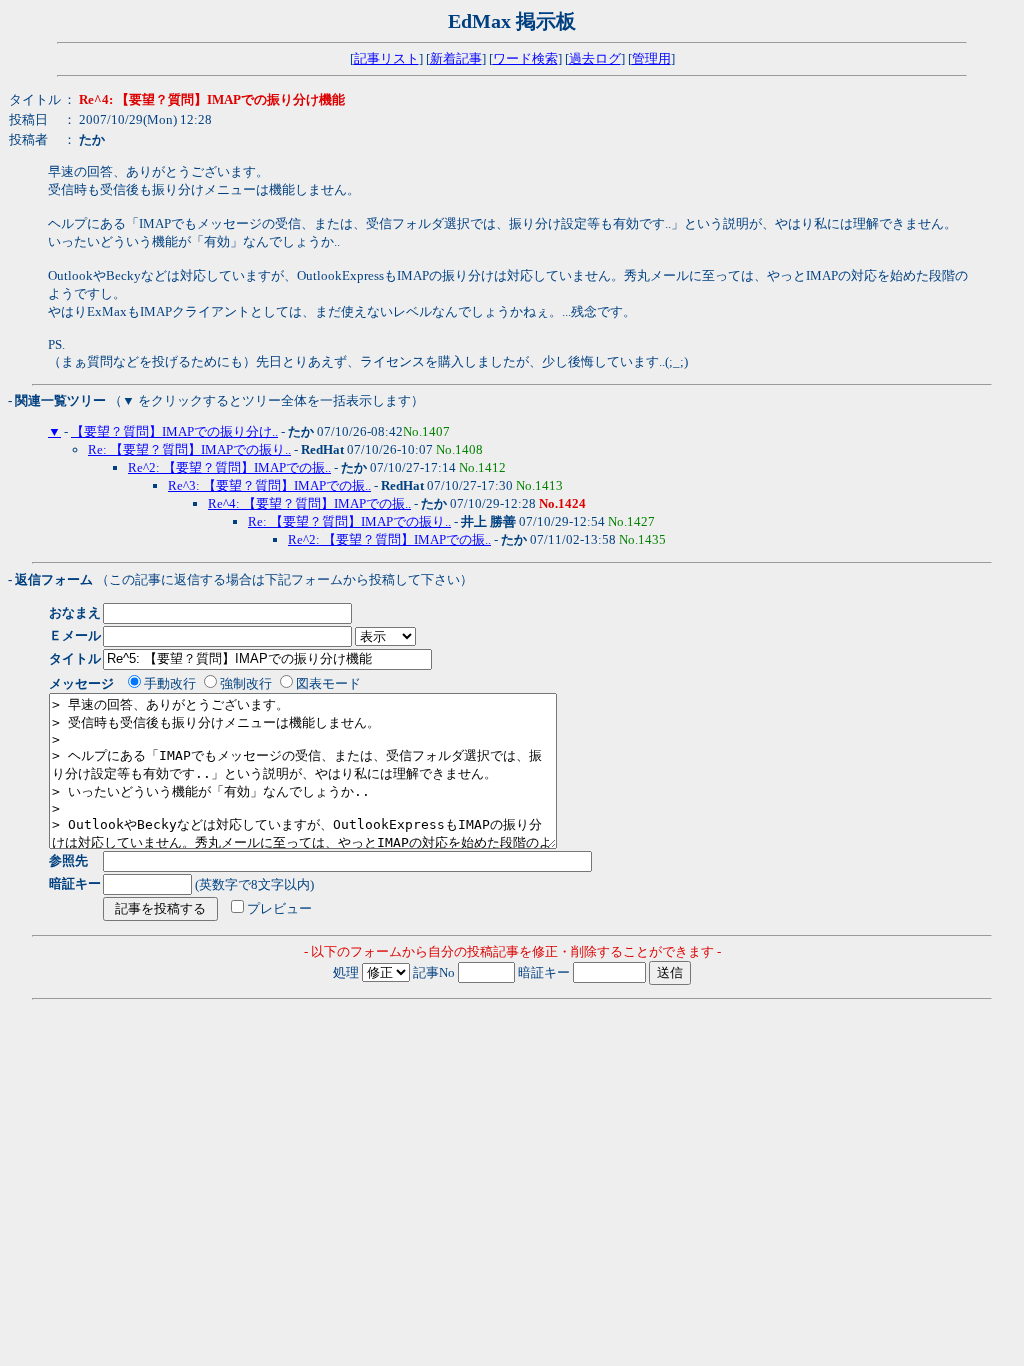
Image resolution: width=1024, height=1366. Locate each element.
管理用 (651, 58)
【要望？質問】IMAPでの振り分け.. (174, 431)
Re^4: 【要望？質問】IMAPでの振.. (309, 503)
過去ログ (595, 58)
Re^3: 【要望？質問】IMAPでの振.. (269, 485)
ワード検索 (525, 58)
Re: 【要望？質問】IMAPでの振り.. (189, 449)
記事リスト (386, 58)
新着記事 (456, 58)
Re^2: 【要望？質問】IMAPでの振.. (229, 467)
